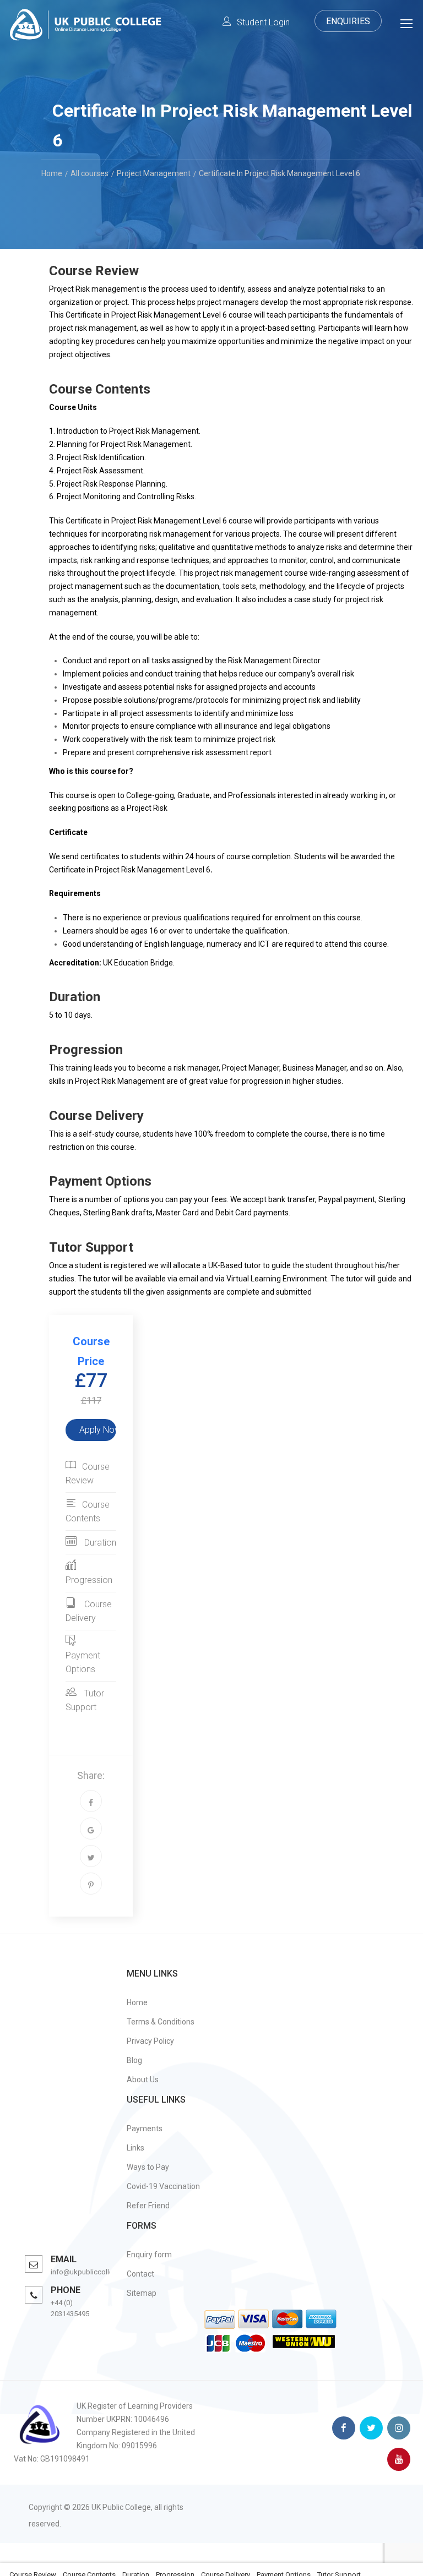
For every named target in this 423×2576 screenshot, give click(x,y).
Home (137, 2002)
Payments (145, 2129)
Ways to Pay (148, 2167)
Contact (140, 2274)
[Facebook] (91, 1801)
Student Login (263, 22)
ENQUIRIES (348, 21)
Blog (134, 2060)
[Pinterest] (91, 1884)
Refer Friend (148, 2206)
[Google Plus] (91, 1829)
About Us (143, 2080)
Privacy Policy (150, 2041)
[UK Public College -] (85, 27)
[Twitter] (91, 1856)
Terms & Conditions (161, 2022)
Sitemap (142, 2293)
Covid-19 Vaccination (163, 2186)
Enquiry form (149, 2255)
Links (135, 2148)
